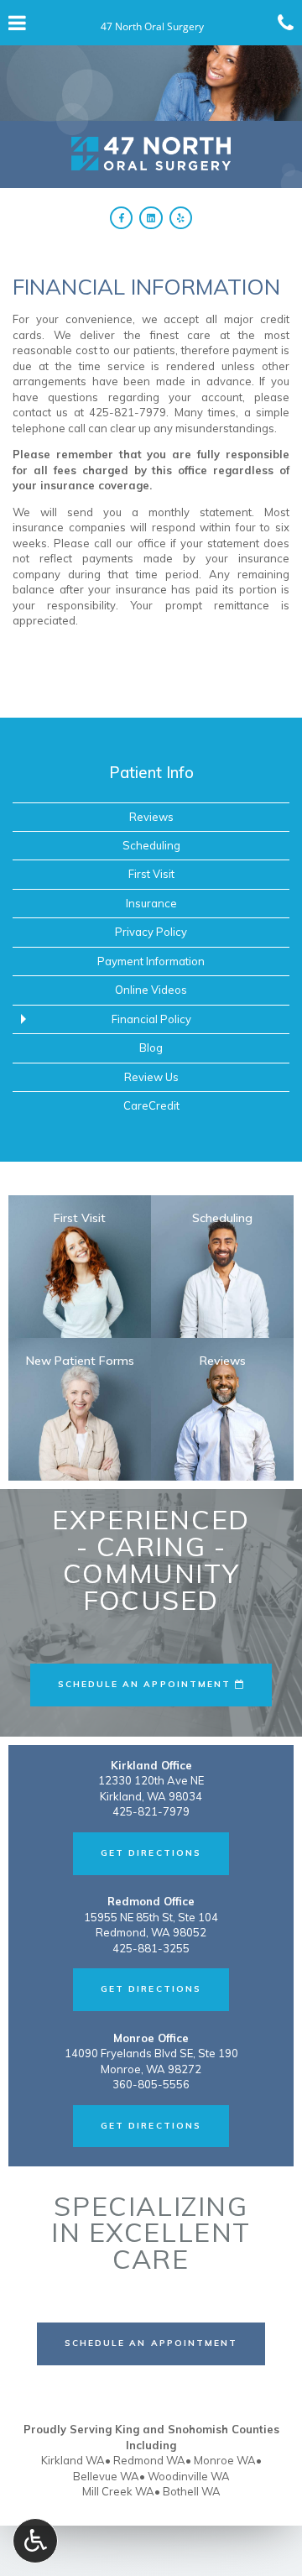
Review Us (151, 1077)
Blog (151, 1048)
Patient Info (151, 772)
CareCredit (151, 1105)
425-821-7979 (128, 412)
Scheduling (151, 845)
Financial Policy (151, 1019)
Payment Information (151, 961)
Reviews (151, 817)
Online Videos (151, 990)
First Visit (151, 874)
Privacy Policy (151, 932)
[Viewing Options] (35, 2541)
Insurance (151, 903)
